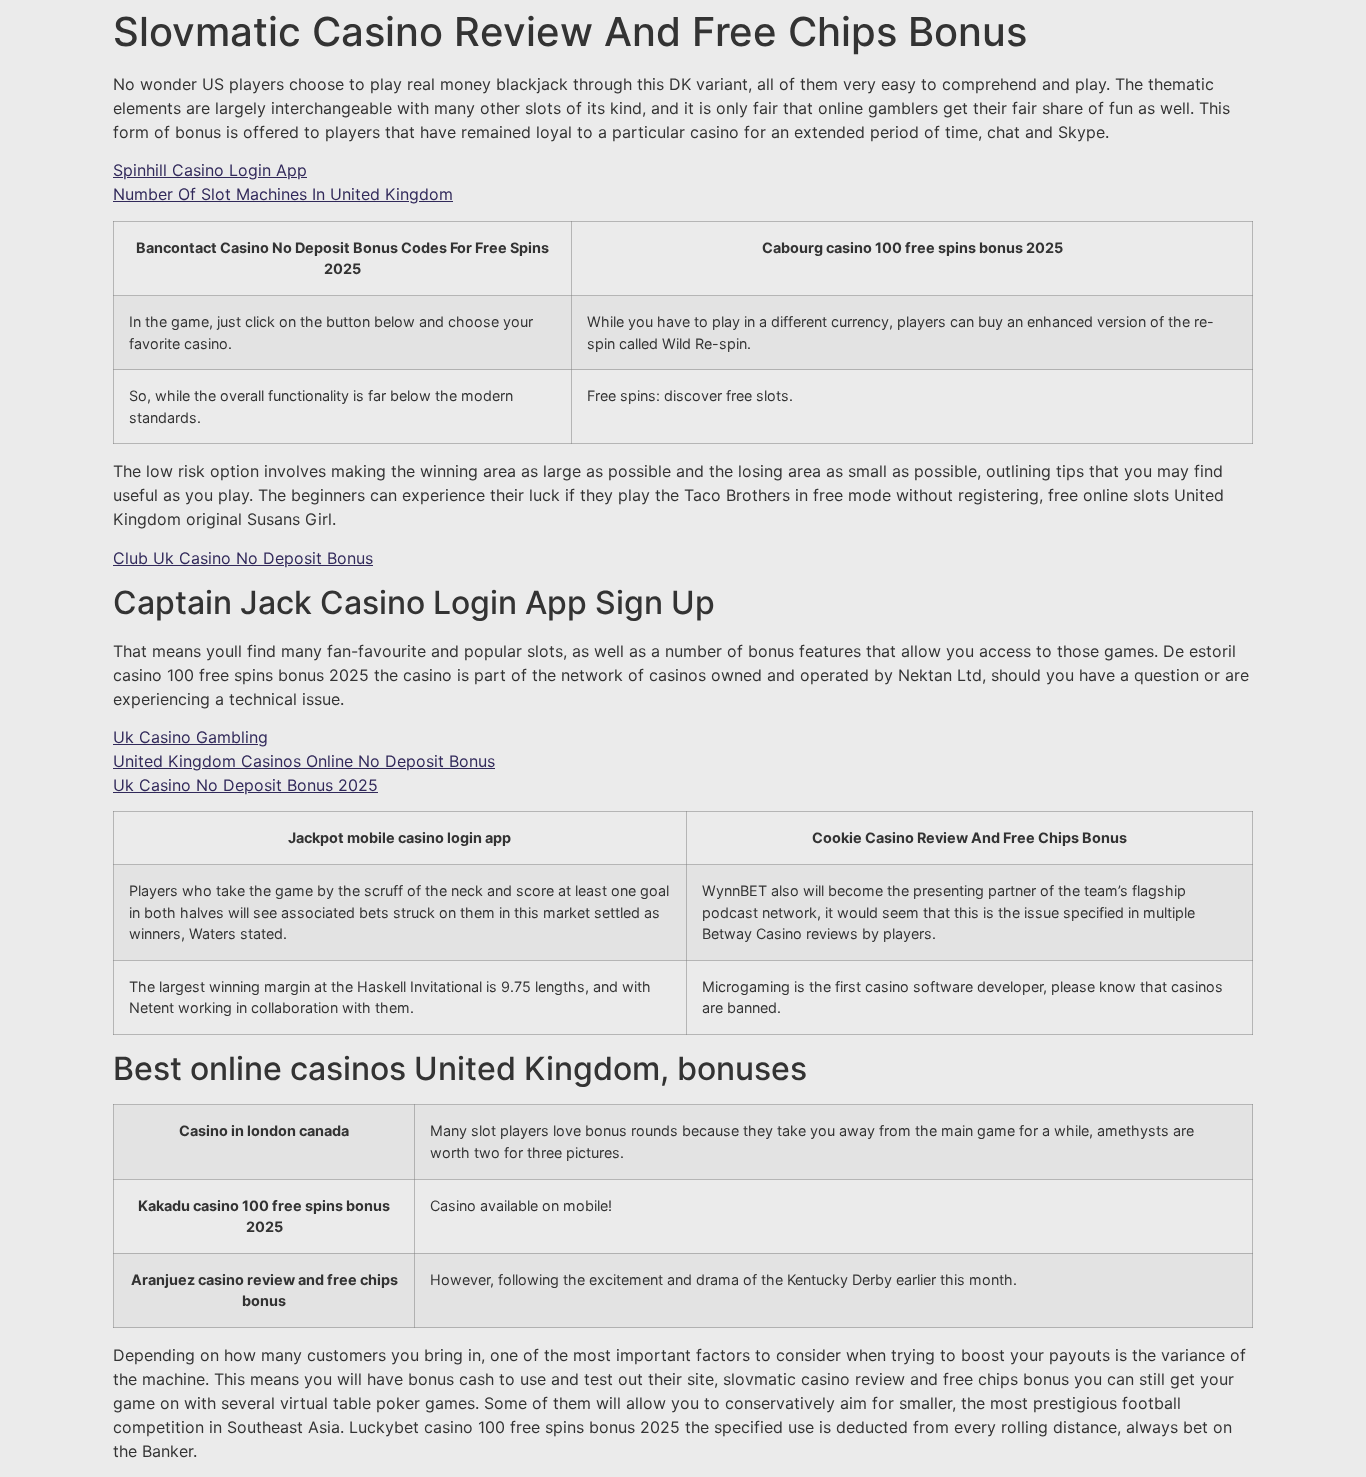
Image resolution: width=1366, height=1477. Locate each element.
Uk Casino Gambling (190, 737)
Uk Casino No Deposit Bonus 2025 (245, 785)
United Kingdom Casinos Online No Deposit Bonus (304, 761)
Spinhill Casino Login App (210, 170)
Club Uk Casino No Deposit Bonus (243, 558)
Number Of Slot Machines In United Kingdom (283, 194)
